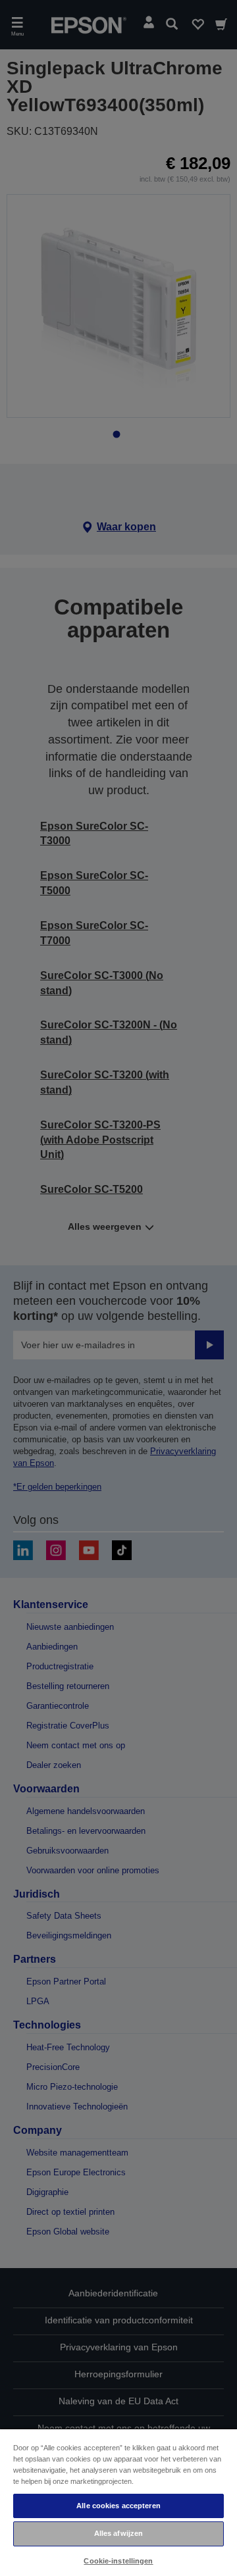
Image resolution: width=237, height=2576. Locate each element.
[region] (118, 2502)
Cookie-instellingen (118, 2561)
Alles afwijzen (119, 2533)
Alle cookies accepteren (118, 2506)
